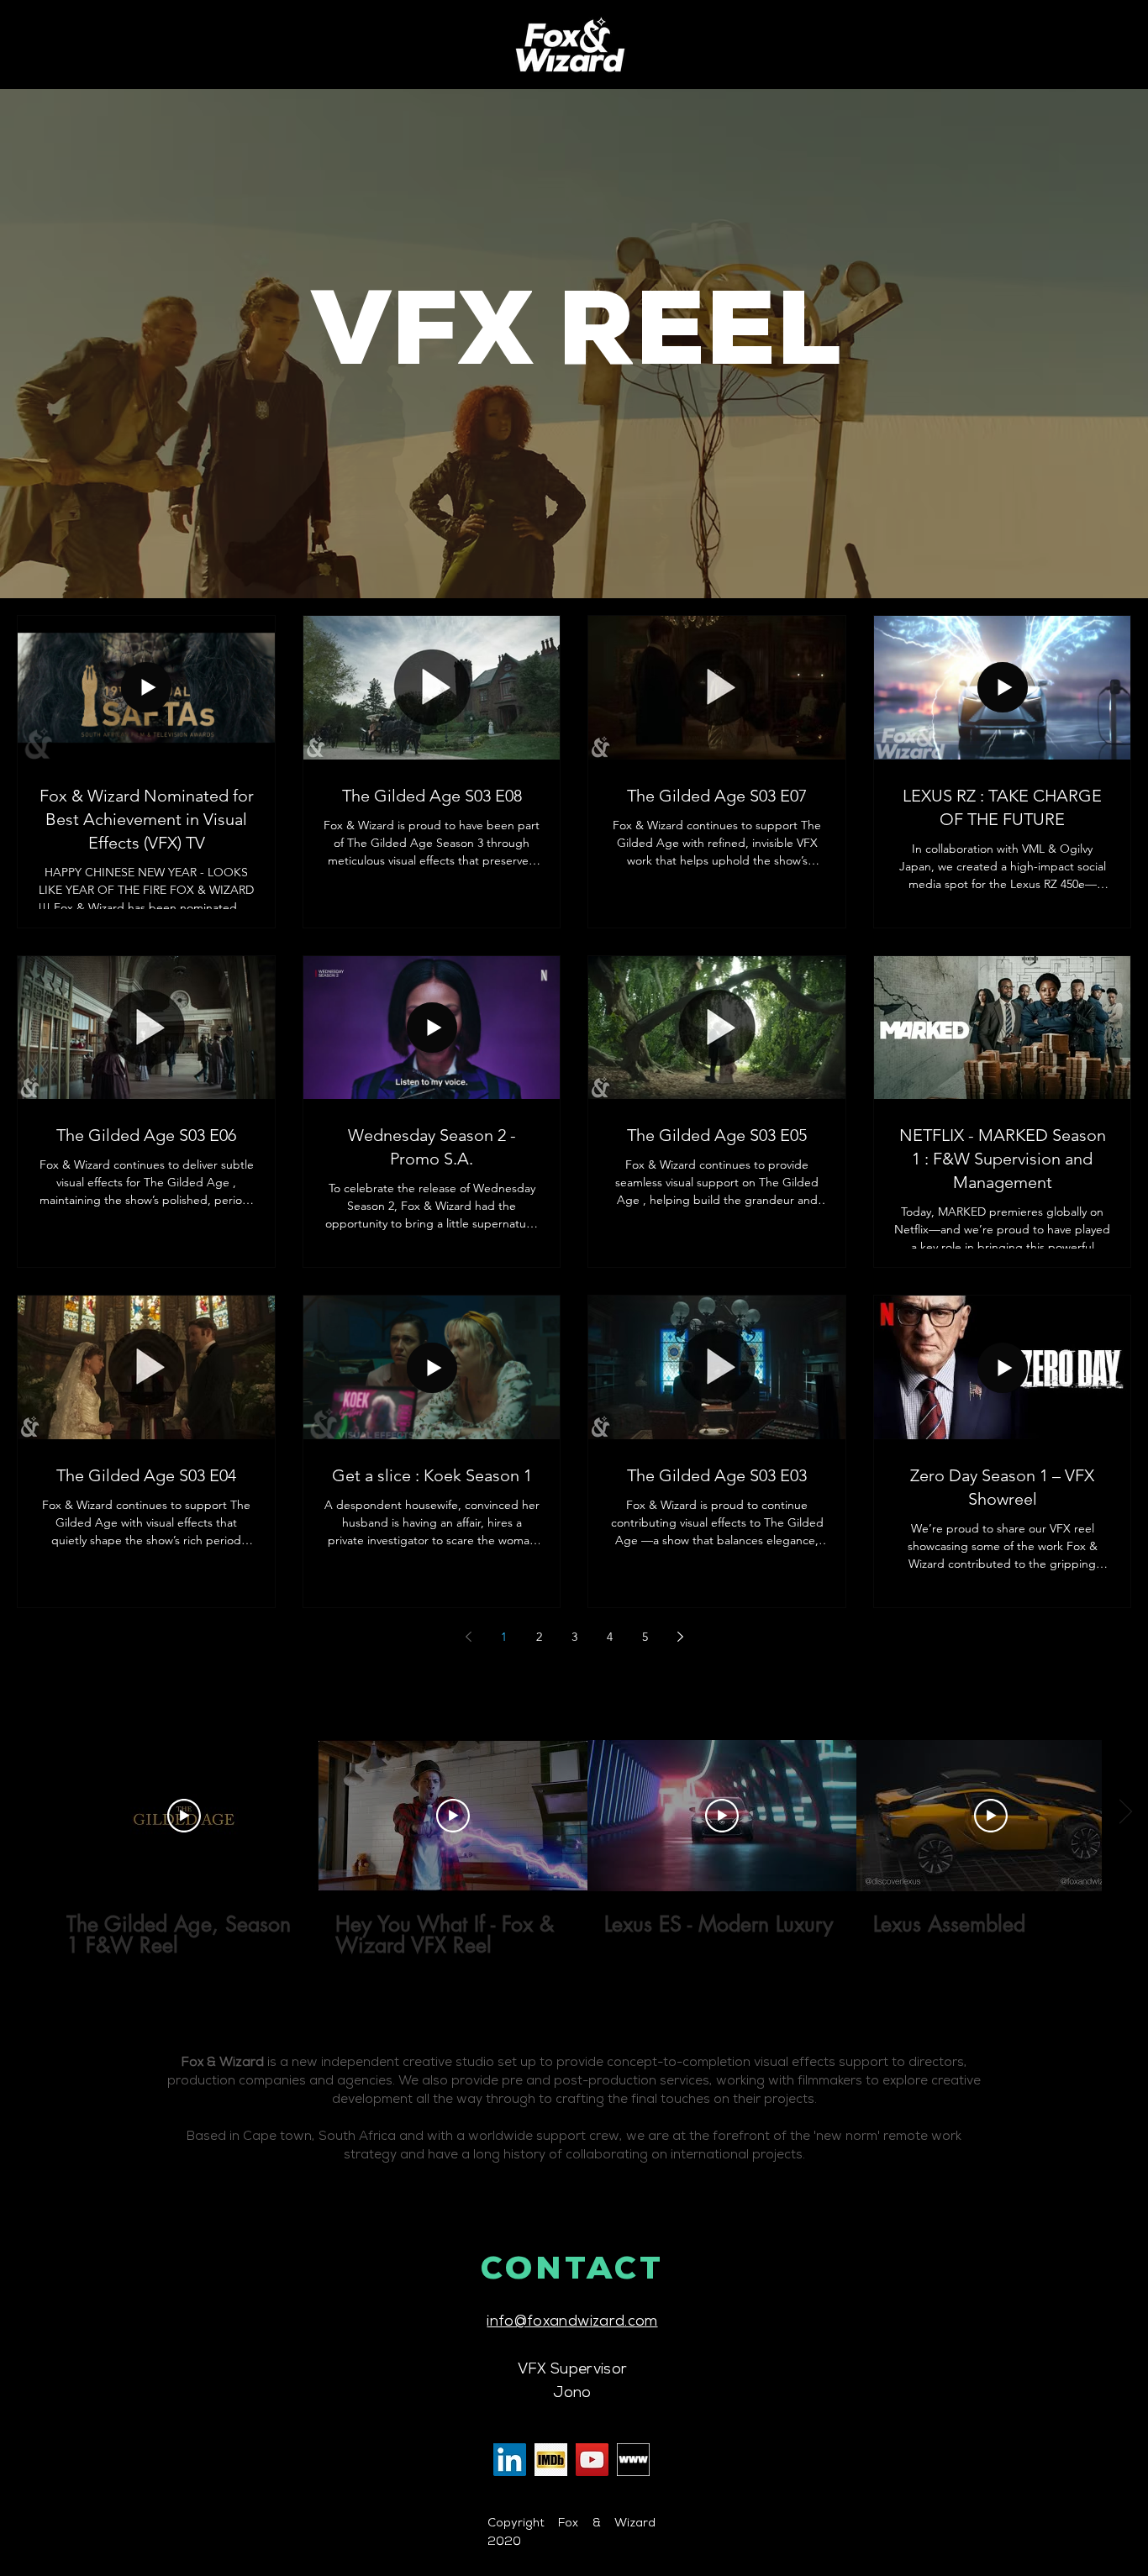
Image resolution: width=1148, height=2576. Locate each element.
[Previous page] (468, 1637)
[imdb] (551, 2460)
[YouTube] (592, 2460)
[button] (577, 343)
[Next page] (680, 1637)
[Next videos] (1125, 1812)
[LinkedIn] (510, 2460)
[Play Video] (184, 1816)
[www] (633, 2460)
